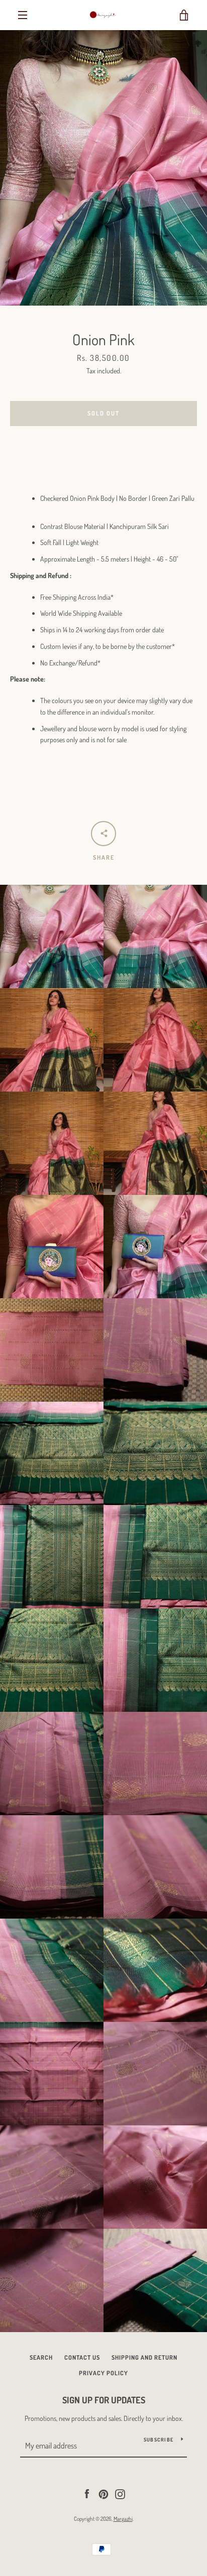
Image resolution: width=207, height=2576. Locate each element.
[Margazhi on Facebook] (87, 2493)
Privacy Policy (103, 2373)
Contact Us (82, 2357)
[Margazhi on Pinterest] (103, 2493)
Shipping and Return (144, 2357)
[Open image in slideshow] (103, 168)
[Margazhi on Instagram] (120, 2493)
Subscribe (159, 2439)
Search (41, 2357)
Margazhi (123, 2519)
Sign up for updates (104, 2400)
